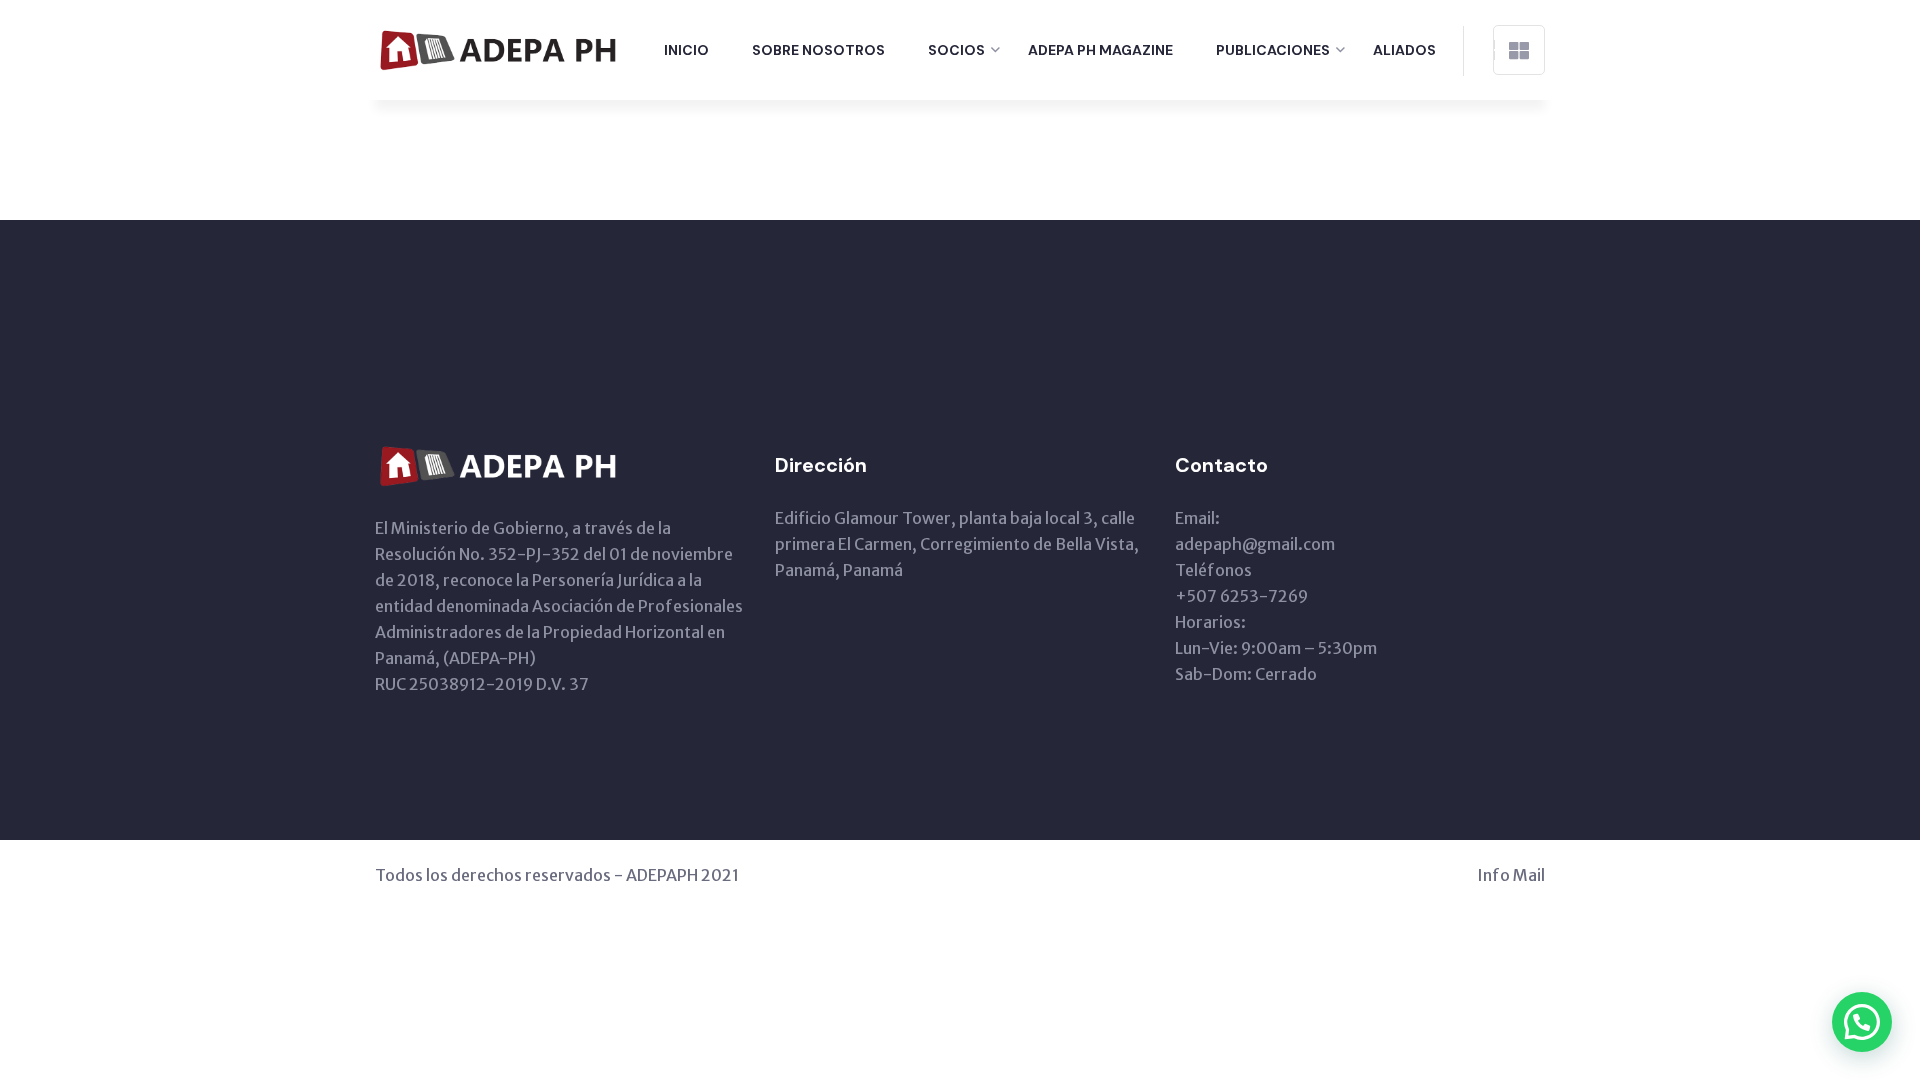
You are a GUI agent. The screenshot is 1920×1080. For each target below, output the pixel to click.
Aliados (1404, 50)
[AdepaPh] (501, 48)
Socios (956, 50)
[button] (1862, 1022)
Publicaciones (1273, 50)
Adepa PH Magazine (1100, 50)
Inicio (686, 50)
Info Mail (1511, 875)
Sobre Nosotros (818, 50)
